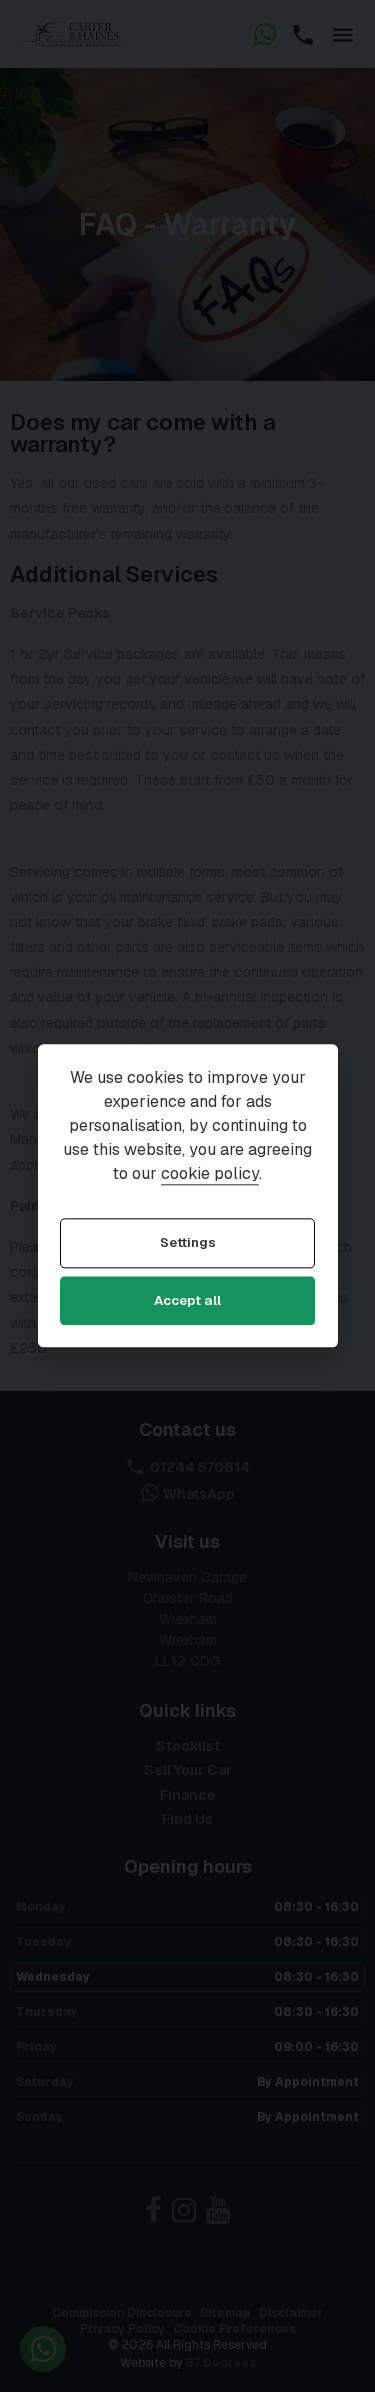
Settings (188, 1243)
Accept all (187, 1300)
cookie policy (210, 1174)
